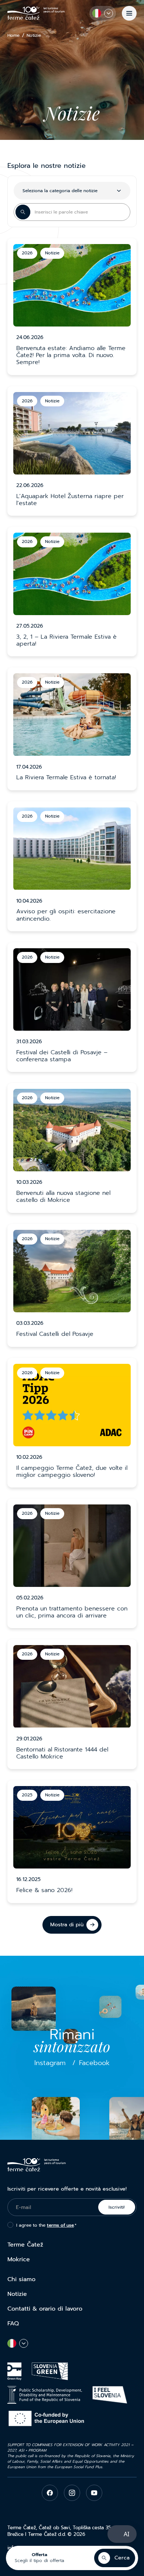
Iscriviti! (117, 2207)
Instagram (50, 2063)
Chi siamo (21, 2279)
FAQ (13, 2323)
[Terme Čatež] (36, 13)
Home (13, 36)
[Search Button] (23, 212)
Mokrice (19, 2259)
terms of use (60, 2225)
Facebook (94, 2063)
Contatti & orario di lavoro (45, 2309)
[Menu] (129, 13)
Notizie (17, 2294)
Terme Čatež (25, 2245)
